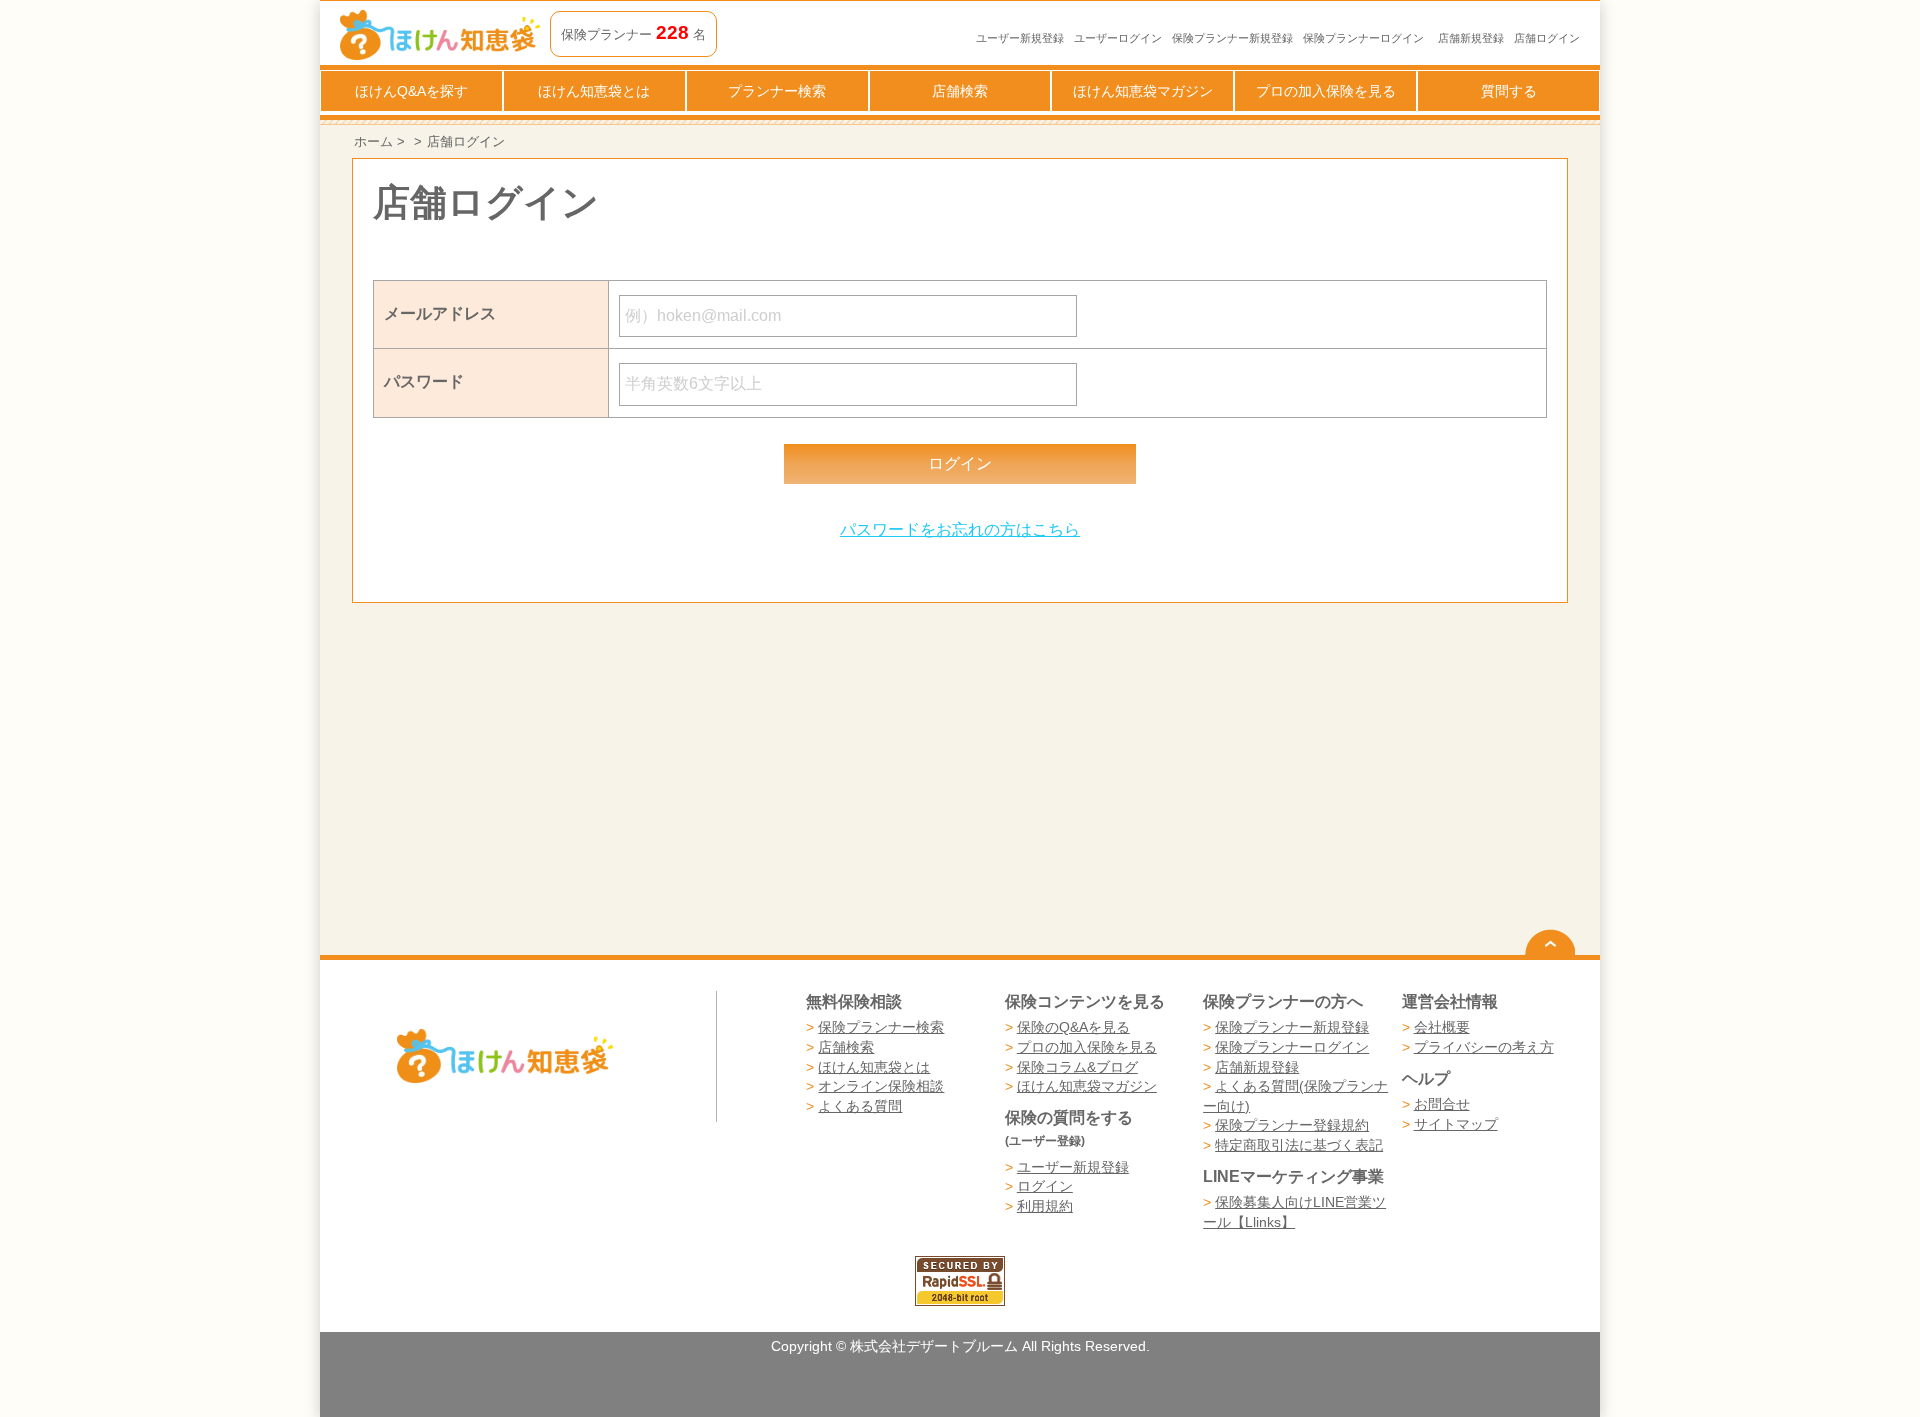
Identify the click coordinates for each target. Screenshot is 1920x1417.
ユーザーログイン (1118, 38)
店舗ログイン (1547, 38)
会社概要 (1442, 1027)
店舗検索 (960, 91)
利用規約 (1045, 1206)
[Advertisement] (656, 779)
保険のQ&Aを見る (1073, 1027)
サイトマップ (1456, 1124)
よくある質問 (860, 1106)
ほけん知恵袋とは (594, 91)
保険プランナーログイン (1363, 38)
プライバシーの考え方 (1484, 1047)
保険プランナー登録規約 (1292, 1125)
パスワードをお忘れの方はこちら (960, 529)
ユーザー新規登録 (1020, 38)
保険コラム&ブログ (1077, 1067)
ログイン (1045, 1186)
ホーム (373, 141)
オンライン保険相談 (881, 1086)
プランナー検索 (777, 91)
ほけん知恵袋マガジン (1143, 91)
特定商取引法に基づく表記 (1299, 1145)
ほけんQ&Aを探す (411, 91)
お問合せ (1442, 1104)
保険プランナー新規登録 (1232, 38)
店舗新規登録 (1471, 38)
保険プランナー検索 (881, 1027)
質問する (1509, 91)
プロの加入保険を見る (1326, 91)
